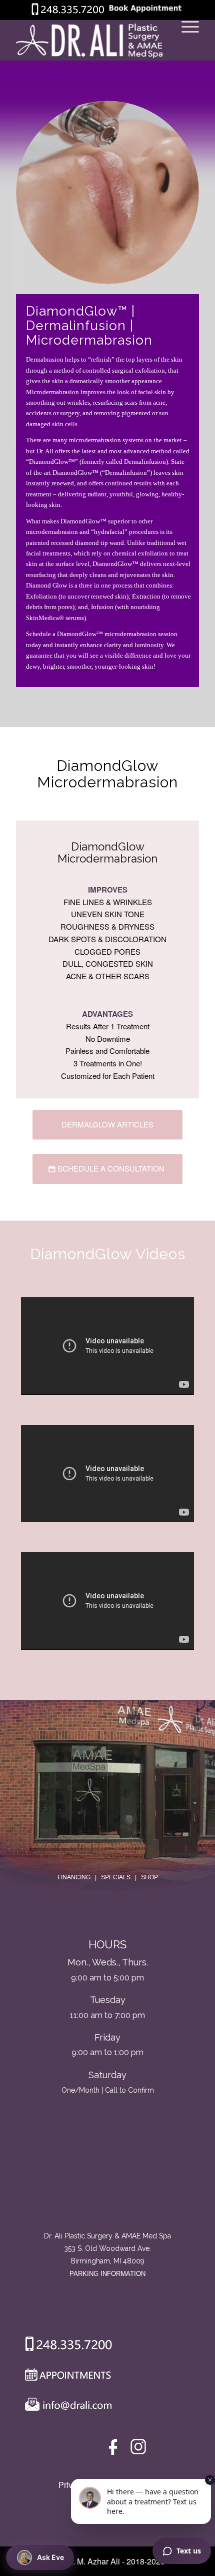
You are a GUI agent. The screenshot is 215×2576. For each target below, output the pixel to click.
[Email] (66, 2407)
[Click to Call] (68, 13)
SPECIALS (116, 1877)
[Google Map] (107, 2188)
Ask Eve (50, 2557)
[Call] (65, 2346)
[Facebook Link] (115, 2449)
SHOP (149, 1877)
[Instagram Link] (138, 2449)
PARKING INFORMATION (107, 2274)
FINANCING (74, 1877)
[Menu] (185, 41)
